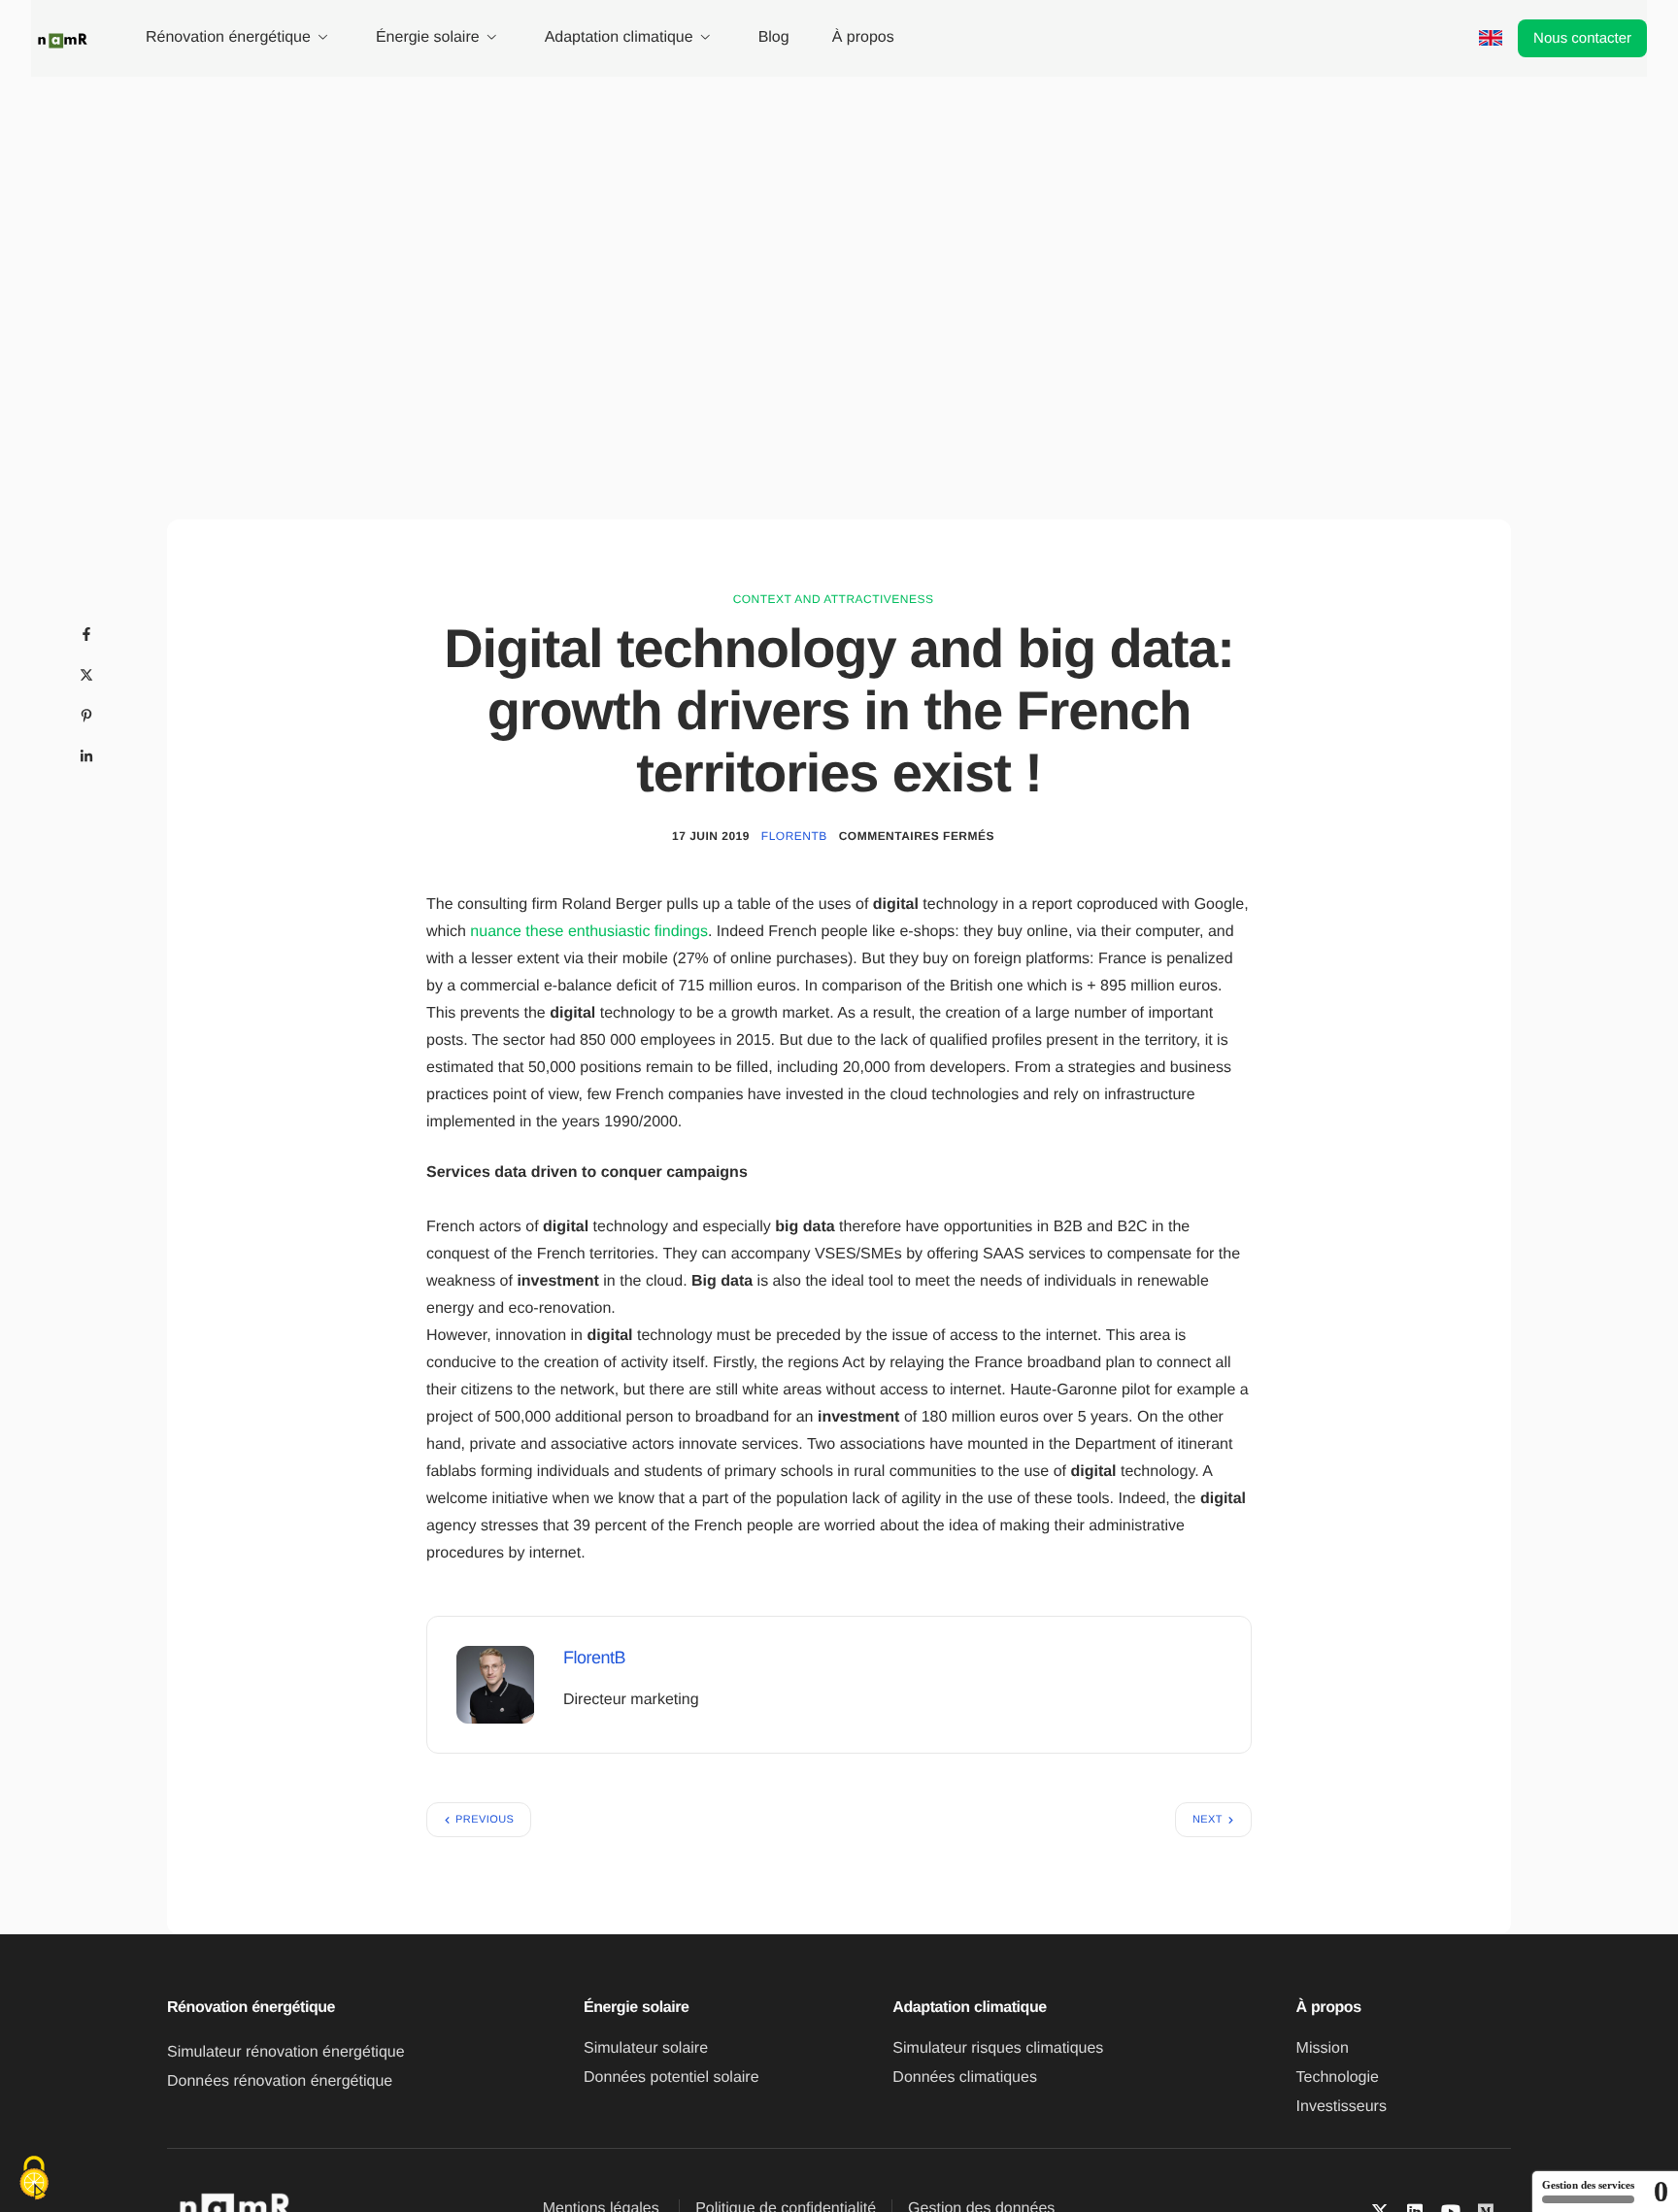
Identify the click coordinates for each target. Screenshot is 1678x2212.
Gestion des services (1588, 2185)
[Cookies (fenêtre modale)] (34, 2179)
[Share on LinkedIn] (86, 756)
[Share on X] (86, 675)
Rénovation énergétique (228, 38)
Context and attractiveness (834, 599)
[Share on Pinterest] (86, 716)
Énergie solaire (428, 38)
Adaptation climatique (619, 38)
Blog (774, 38)
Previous (485, 1820)
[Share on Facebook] (86, 634)
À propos (863, 38)
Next (1208, 1820)
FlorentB (794, 836)
